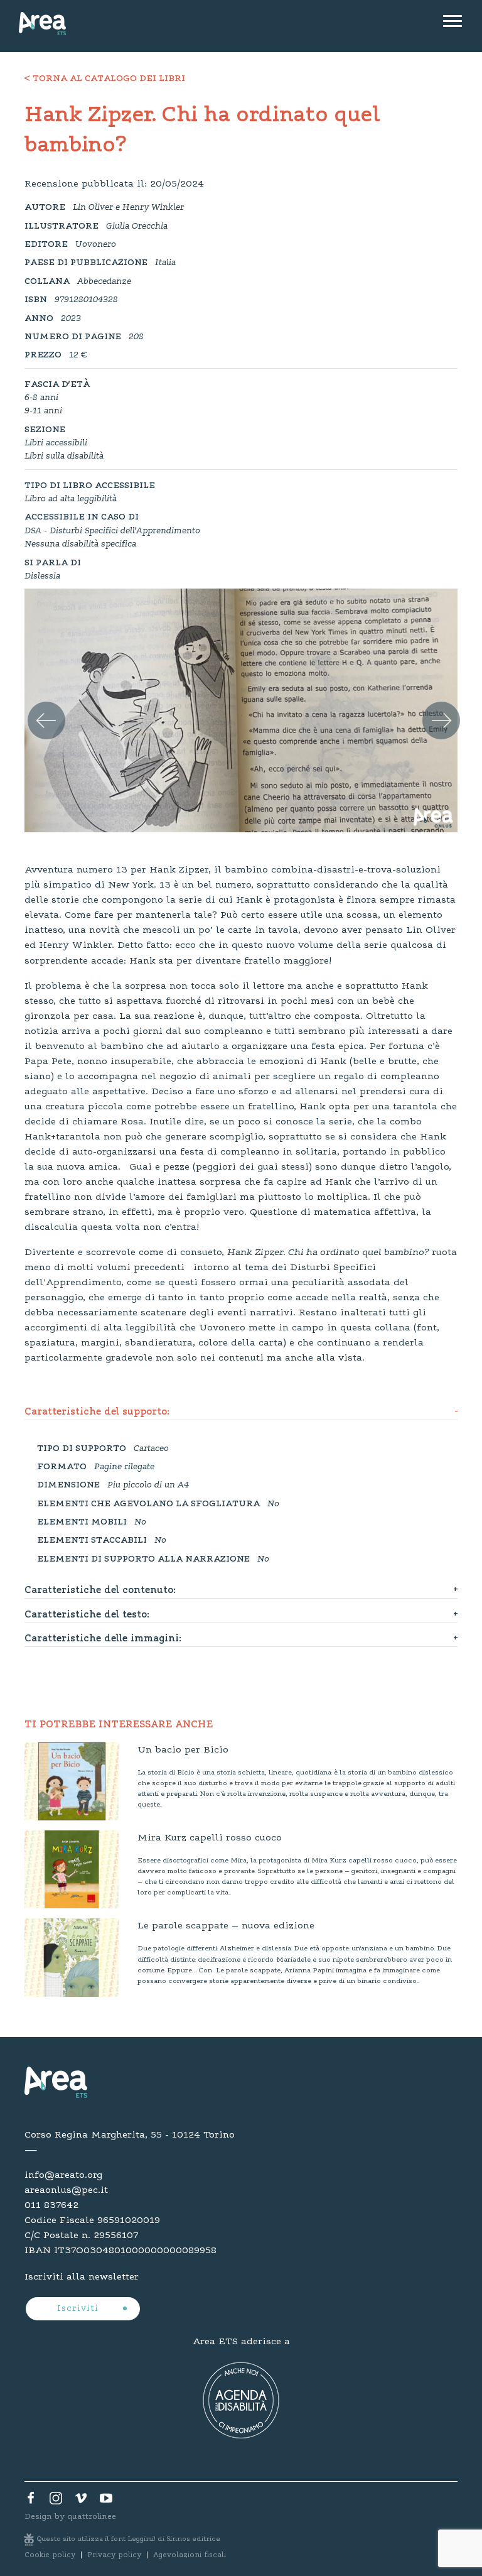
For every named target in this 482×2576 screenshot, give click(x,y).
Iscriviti (79, 2309)
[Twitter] (56, 2501)
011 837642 (51, 2205)
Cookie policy (50, 2555)
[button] (37, 706)
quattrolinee (92, 2517)
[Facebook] (31, 2501)
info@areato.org (63, 2175)
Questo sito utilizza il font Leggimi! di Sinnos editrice (129, 2539)
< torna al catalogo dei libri (105, 79)
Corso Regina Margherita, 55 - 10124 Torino (130, 2135)
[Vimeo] (81, 2501)
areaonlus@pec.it (66, 2190)
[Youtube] (106, 2501)
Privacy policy (114, 2555)
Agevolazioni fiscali (190, 2555)
